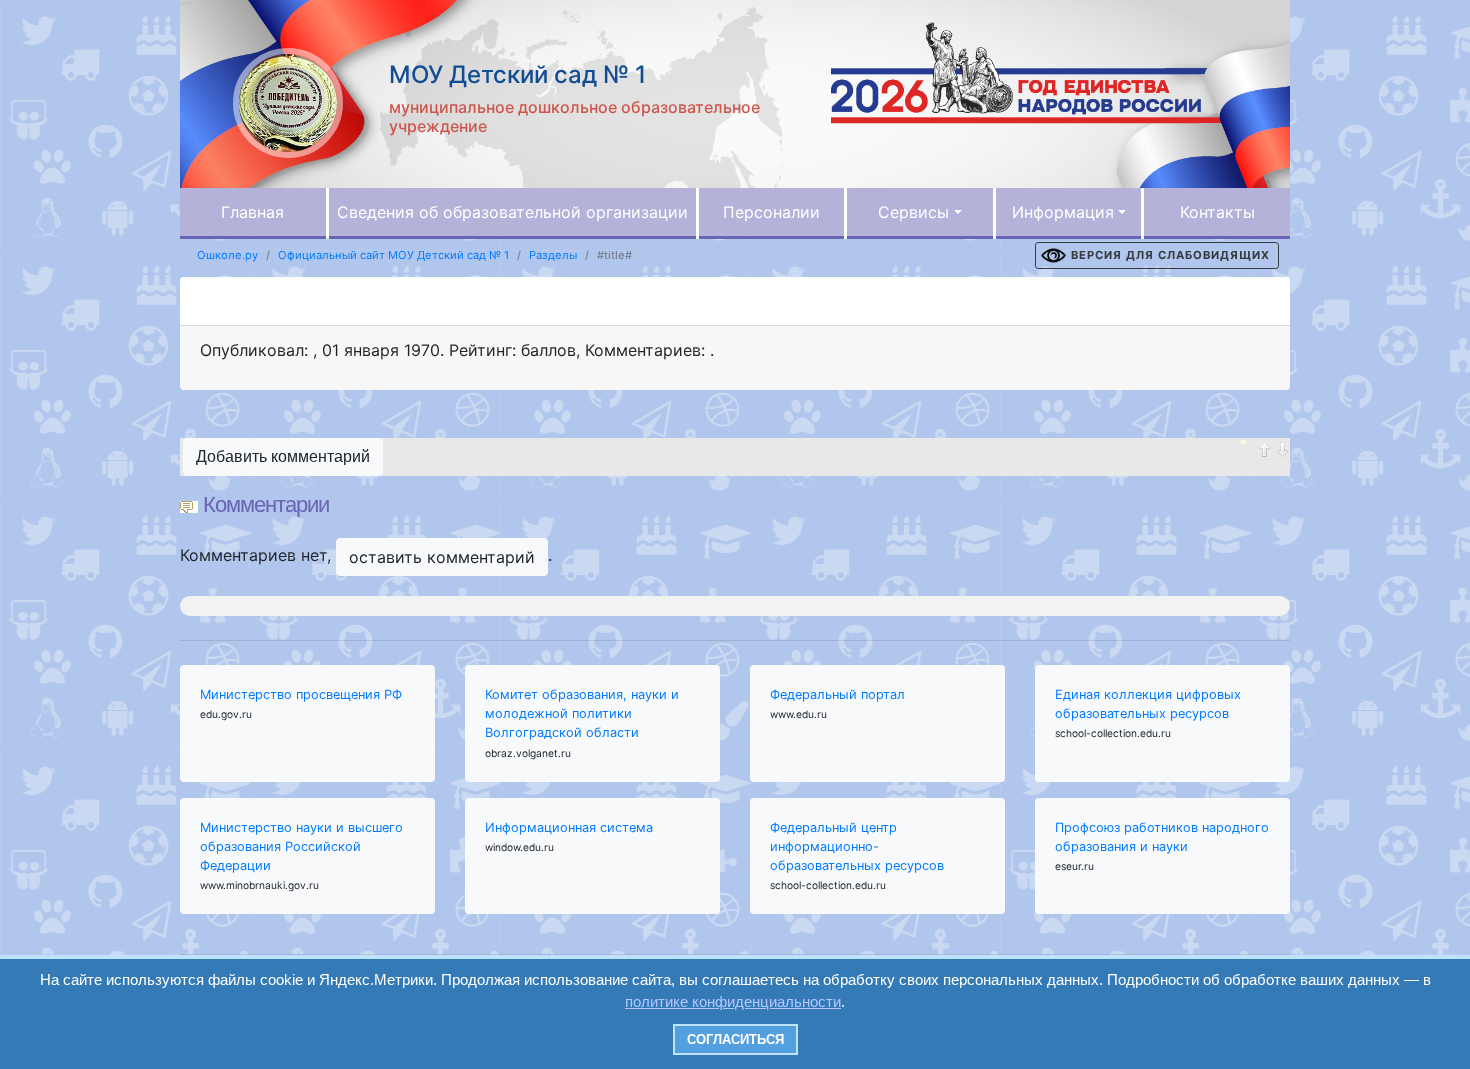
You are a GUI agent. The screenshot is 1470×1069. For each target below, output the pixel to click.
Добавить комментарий (283, 456)
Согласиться (735, 1039)
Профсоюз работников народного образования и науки (1162, 837)
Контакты (1217, 212)
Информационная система (569, 827)
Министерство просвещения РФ (301, 694)
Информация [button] (1063, 212)
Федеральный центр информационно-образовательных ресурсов (857, 846)
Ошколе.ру (227, 255)
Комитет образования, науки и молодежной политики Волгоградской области (582, 713)
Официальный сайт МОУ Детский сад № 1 (393, 255)
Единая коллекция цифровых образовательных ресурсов (1148, 704)
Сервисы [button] (913, 212)
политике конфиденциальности (733, 1001)
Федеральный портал (837, 694)
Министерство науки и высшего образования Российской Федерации (301, 846)
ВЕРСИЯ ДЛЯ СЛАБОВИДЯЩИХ (1170, 255)
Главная (252, 212)
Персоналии (771, 212)
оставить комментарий (442, 557)
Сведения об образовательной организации (512, 212)
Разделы (553, 255)
